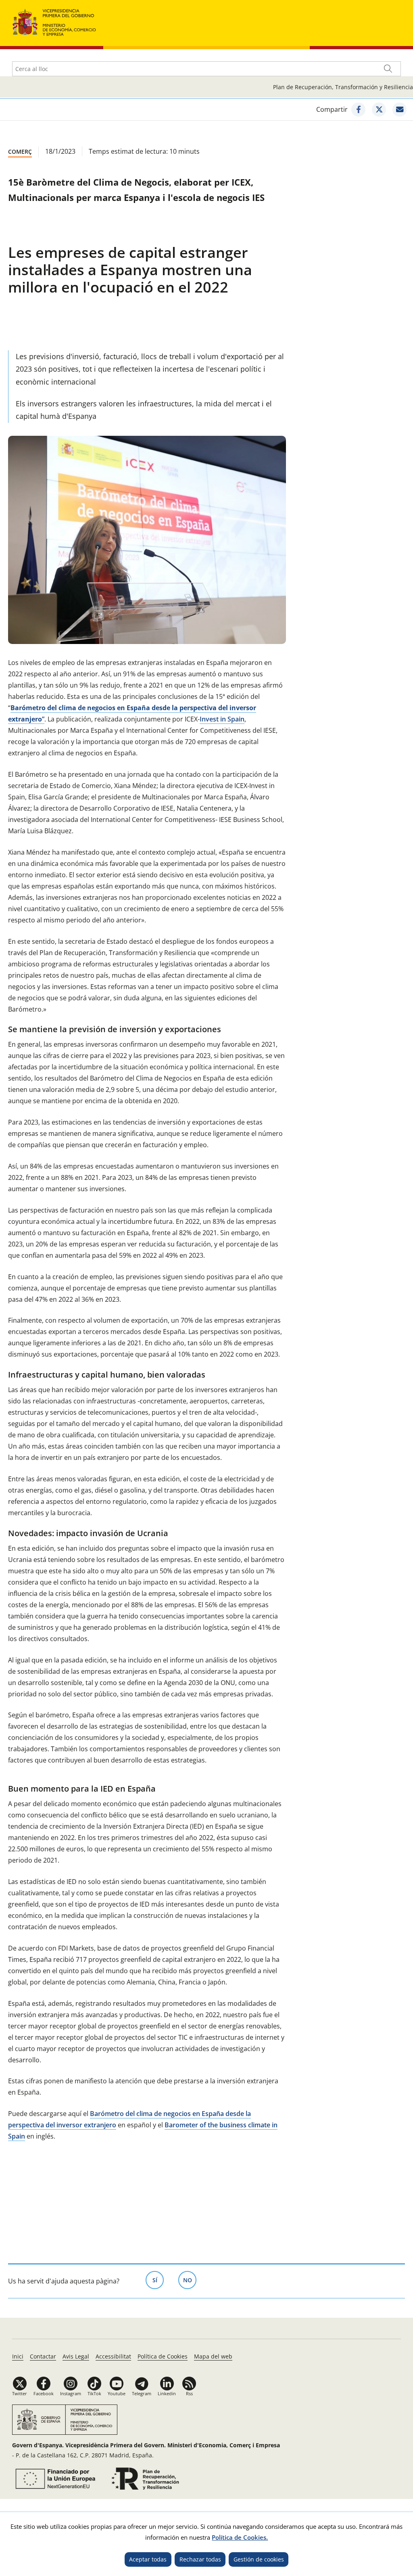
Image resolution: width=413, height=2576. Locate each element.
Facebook (44, 2393)
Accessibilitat (113, 2356)
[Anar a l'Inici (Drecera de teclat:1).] (54, 22)
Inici (18, 2356)
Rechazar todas (200, 2559)
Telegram (142, 2393)
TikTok (94, 2393)
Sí (158, 2280)
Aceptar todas (148, 2559)
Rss (189, 2393)
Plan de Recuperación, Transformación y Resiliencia (343, 87)
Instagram (71, 2393)
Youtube (117, 2393)
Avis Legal (76, 2356)
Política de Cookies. (240, 2537)
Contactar (43, 2356)
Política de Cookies (163, 2356)
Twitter (20, 2393)
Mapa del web (213, 2356)
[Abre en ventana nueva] (54, 2479)
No (190, 2280)
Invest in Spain (222, 719)
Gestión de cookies (259, 2559)
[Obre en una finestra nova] (358, 110)
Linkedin (167, 2393)
